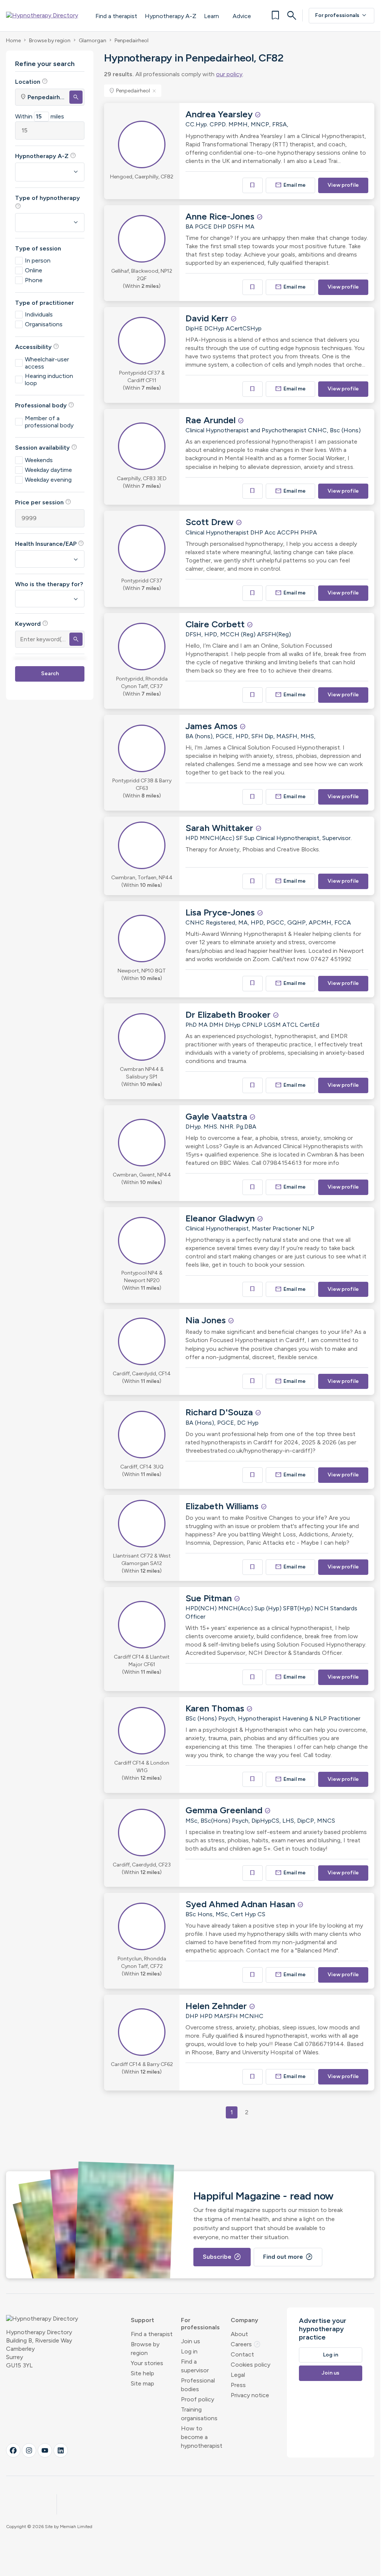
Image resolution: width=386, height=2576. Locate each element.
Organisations (44, 324)
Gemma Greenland (225, 1810)
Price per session (43, 502)
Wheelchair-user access (47, 363)
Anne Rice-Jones (221, 216)
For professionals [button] (200, 2324)
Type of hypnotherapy (47, 202)
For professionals (342, 15)
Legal (238, 2375)
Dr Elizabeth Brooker (229, 1015)
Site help (142, 2373)
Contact (242, 2354)
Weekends (39, 460)
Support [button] (142, 2320)
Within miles (40, 116)
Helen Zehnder (217, 2006)
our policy (229, 74)
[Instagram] (29, 2450)
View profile (343, 185)
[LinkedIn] (61, 2450)
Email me (291, 185)
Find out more (288, 2257)
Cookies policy (250, 2365)
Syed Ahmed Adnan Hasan (241, 1904)
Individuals (39, 314)
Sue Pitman (210, 1598)
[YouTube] (45, 2450)
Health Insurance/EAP (50, 544)
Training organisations (199, 2414)
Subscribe (222, 2257)
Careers (246, 2344)
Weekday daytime (48, 470)
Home (13, 41)
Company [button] (244, 2320)
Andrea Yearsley (220, 114)
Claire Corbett (216, 624)
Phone (34, 280)
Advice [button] (242, 16)
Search (50, 674)
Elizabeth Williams (223, 1506)
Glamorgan (93, 41)
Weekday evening (48, 480)
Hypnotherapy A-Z (171, 16)
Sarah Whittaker (221, 828)
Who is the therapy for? (49, 584)
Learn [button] (211, 16)
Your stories (147, 2363)
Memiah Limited (76, 2527)
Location (31, 81)
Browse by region (50, 41)
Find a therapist (116, 16)
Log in (189, 2351)
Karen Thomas (216, 1708)
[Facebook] (13, 2450)
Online (34, 270)
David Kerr (208, 318)
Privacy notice (250, 2395)
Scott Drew (211, 522)
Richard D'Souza (220, 1412)
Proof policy (198, 2399)
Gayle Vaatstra (218, 1116)
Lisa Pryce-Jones (221, 912)
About (239, 2334)
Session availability (46, 447)
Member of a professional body (49, 422)
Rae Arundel (212, 420)
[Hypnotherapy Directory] (47, 15)
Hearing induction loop (49, 379)
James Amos (213, 726)
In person (38, 260)
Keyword (32, 624)
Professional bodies (198, 2385)
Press (238, 2385)
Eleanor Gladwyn (221, 1218)
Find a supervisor (195, 2366)
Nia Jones (207, 1320)
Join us (191, 2341)
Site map (142, 2383)
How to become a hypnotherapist (202, 2437)
